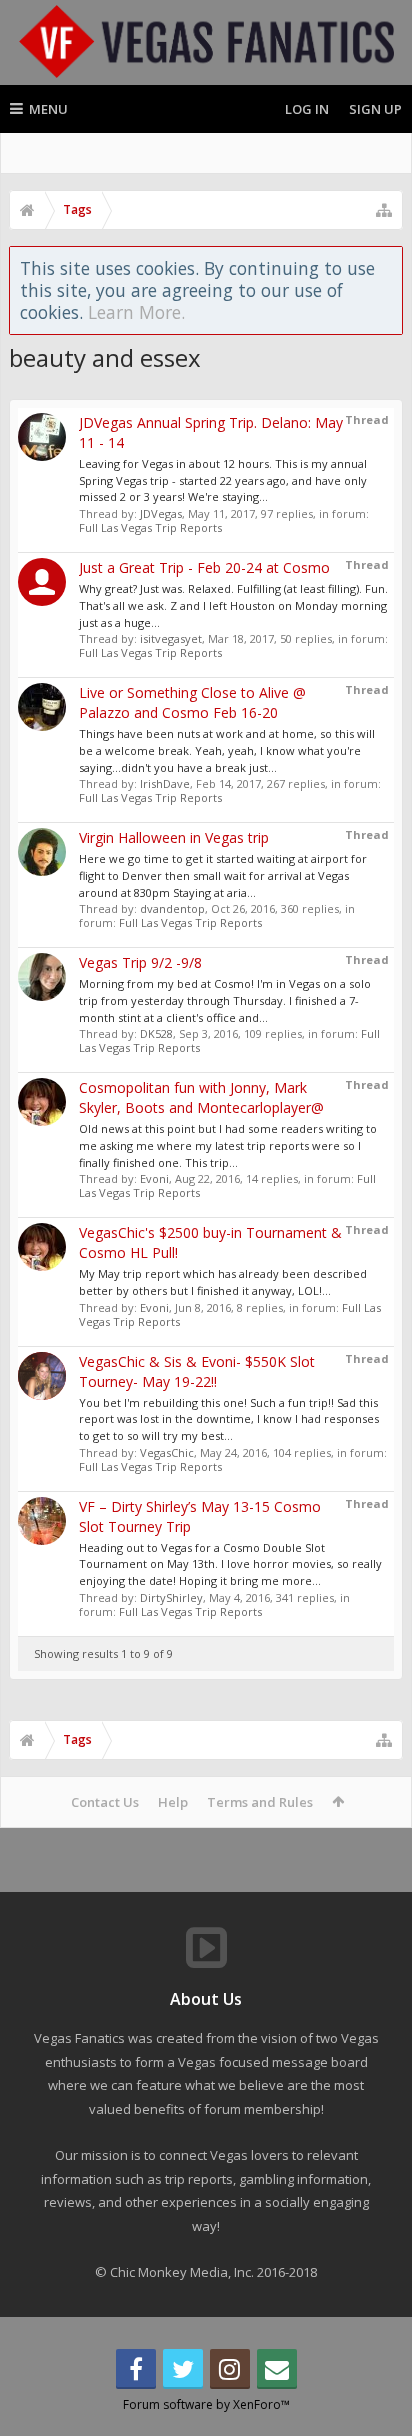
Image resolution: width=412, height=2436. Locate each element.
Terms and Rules (260, 1802)
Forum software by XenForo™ (206, 2404)
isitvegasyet (171, 638)
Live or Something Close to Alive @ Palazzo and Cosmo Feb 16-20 (192, 702)
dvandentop (172, 908)
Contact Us (105, 1802)
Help (173, 1802)
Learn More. (136, 312)
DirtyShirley (171, 1597)
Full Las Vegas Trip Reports (150, 527)
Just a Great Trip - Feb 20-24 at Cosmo (204, 567)
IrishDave (165, 783)
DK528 (156, 1033)
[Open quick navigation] (384, 210)
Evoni (154, 1178)
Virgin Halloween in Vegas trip (174, 837)
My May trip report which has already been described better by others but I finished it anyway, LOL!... (223, 1282)
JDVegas (161, 513)
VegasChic (167, 1452)
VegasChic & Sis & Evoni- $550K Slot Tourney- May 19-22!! (197, 1371)
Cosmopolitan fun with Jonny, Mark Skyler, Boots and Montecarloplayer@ (201, 1097)
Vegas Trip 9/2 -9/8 (140, 962)
